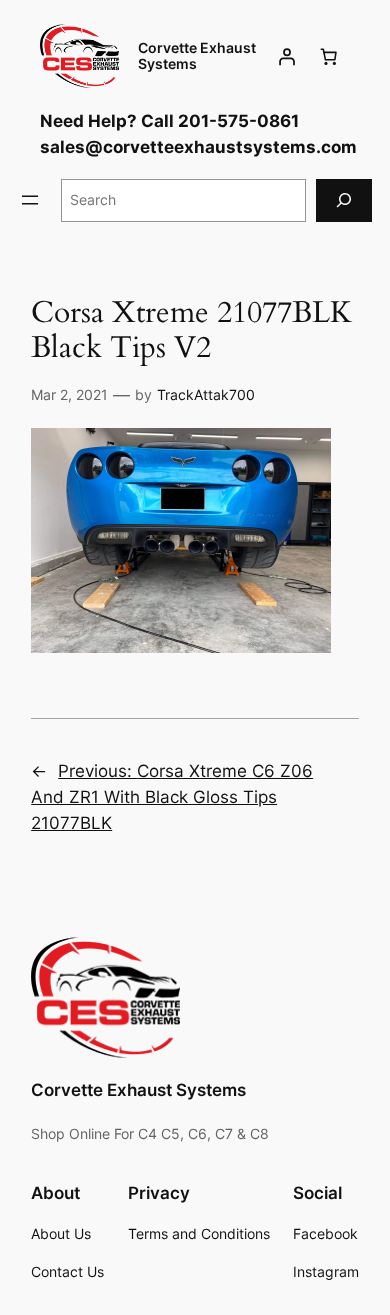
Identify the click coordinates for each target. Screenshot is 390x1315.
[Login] (287, 56)
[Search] (344, 200)
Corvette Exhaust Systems (197, 56)
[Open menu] (30, 200)
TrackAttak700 (206, 394)
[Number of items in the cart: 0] (329, 56)
